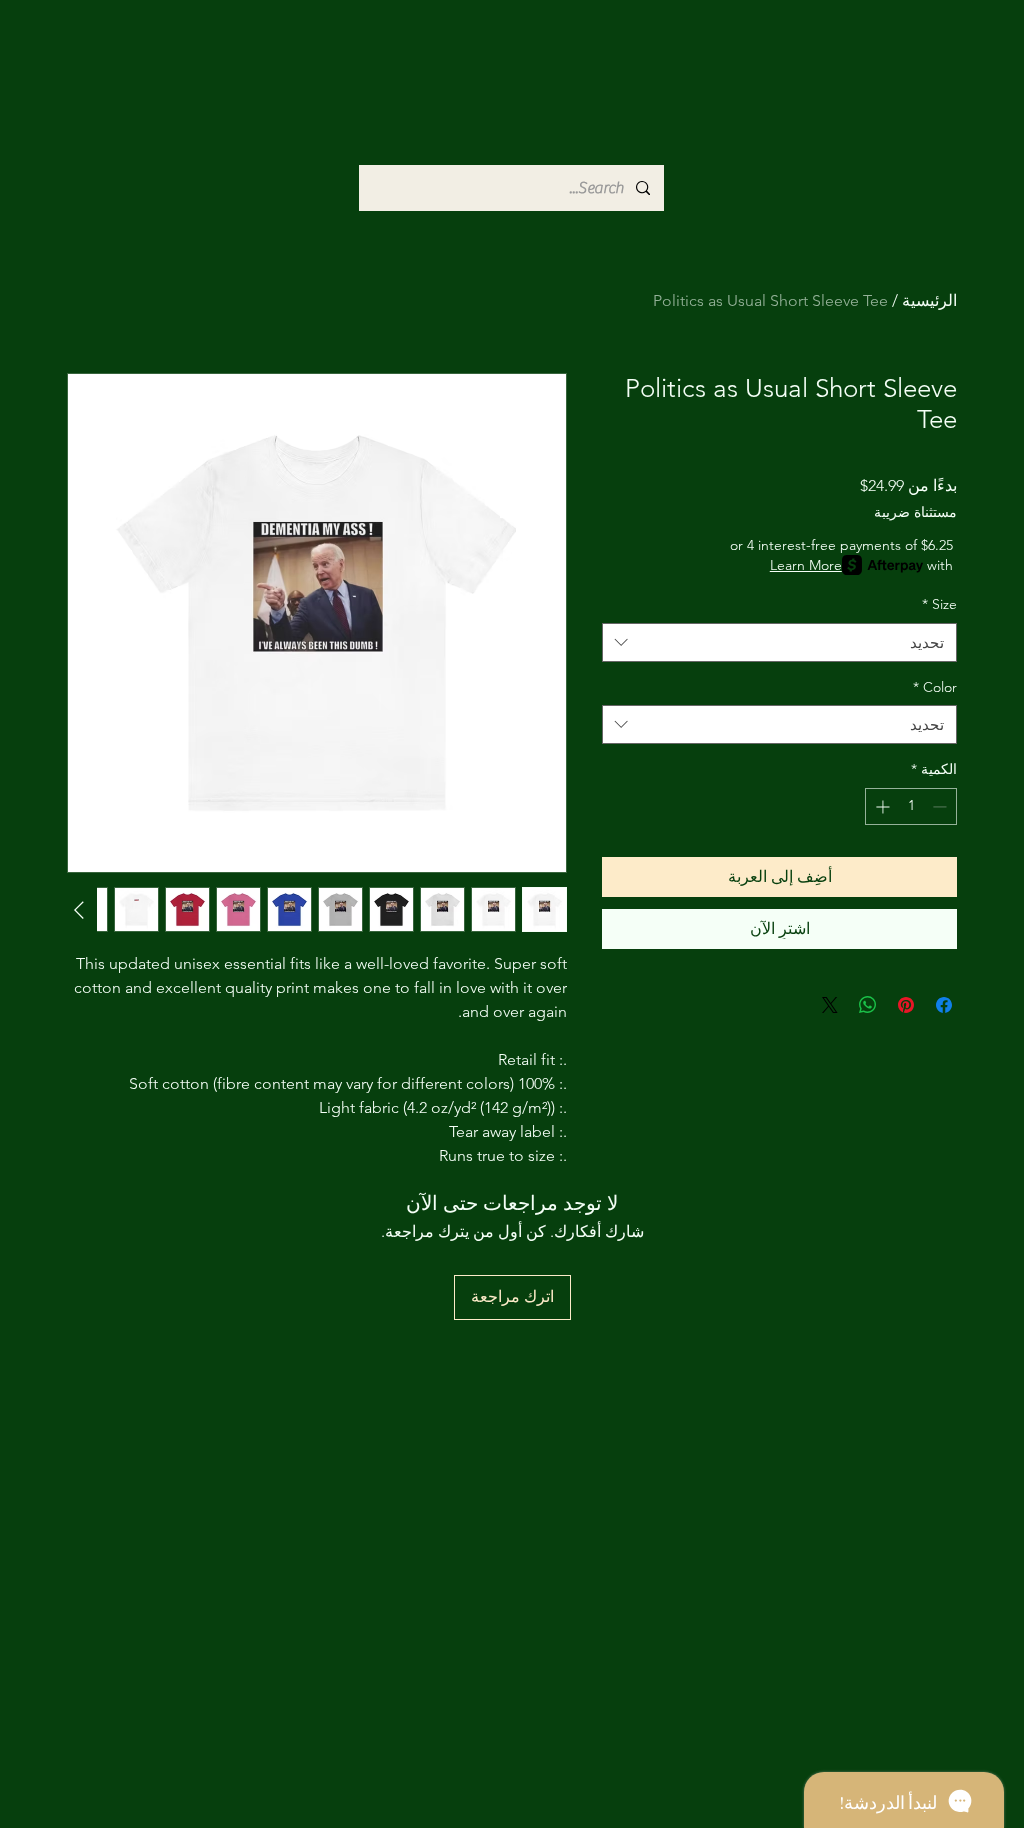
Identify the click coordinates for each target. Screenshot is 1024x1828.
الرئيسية (929, 300)
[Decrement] (941, 806)
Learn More (806, 565)
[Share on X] (830, 1005)
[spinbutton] (911, 806)
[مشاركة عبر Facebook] (944, 1005)
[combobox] (779, 642)
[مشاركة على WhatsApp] (868, 1005)
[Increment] (880, 806)
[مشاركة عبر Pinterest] (906, 1005)
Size (939, 604)
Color (935, 687)
